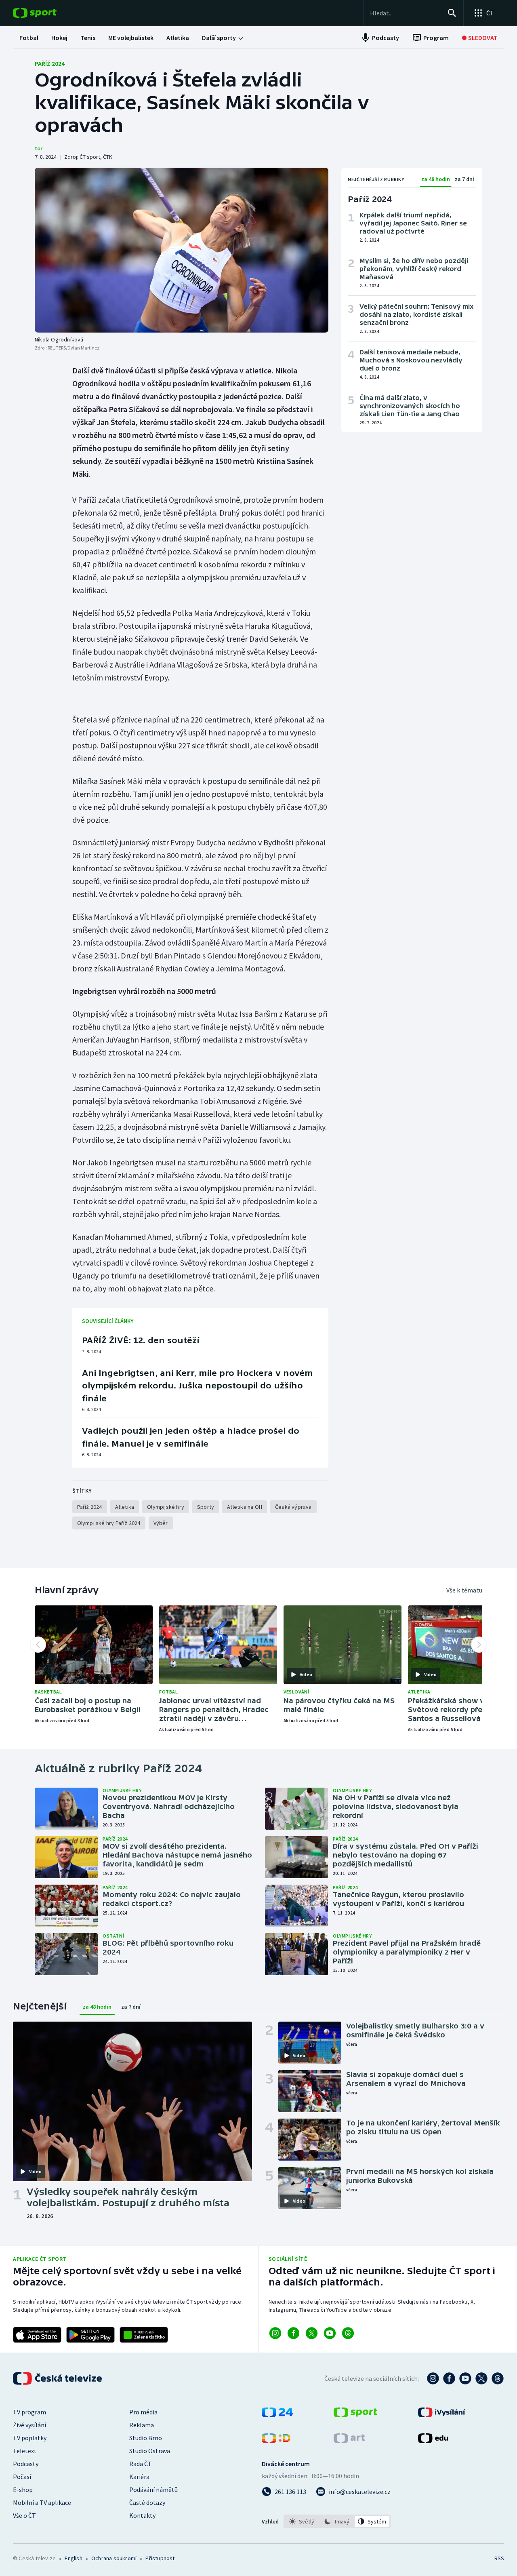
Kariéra (139, 2477)
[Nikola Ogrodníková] (182, 250)
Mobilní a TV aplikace (42, 2502)
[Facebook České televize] (449, 2378)
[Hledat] (452, 13)
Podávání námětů (153, 2490)
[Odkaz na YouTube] (330, 2333)
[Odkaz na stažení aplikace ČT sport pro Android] (90, 2335)
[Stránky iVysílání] (442, 2415)
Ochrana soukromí (114, 2558)
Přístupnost (160, 2558)
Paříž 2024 (50, 63)
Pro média (143, 2412)
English (73, 2558)
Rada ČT (141, 2464)
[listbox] (337, 2521)
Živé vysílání (29, 2425)
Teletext (25, 2451)
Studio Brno (146, 2438)
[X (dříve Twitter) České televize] (481, 2378)
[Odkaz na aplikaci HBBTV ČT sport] (144, 2335)
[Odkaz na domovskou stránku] (47, 13)
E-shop (23, 2490)
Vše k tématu (464, 1590)
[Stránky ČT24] (277, 2415)
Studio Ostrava (150, 2451)
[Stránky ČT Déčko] (276, 2441)
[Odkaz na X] (312, 2333)
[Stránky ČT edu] (433, 2441)
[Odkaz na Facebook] (293, 2333)
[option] (302, 2521)
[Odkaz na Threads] (348, 2333)
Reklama (142, 2425)
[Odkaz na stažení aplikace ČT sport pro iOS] (37, 2335)
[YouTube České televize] (465, 2378)
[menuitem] (29, 38)
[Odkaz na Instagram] (275, 2333)
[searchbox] (405, 13)
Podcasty (26, 2464)
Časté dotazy (147, 2502)
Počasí (22, 2477)
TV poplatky (30, 2438)
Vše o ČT (24, 2515)
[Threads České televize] (498, 2378)
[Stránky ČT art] (349, 2441)
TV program (29, 2412)
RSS (499, 2558)
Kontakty (142, 2515)
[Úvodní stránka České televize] (58, 2378)
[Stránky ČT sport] (355, 2415)
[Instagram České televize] (433, 2378)
